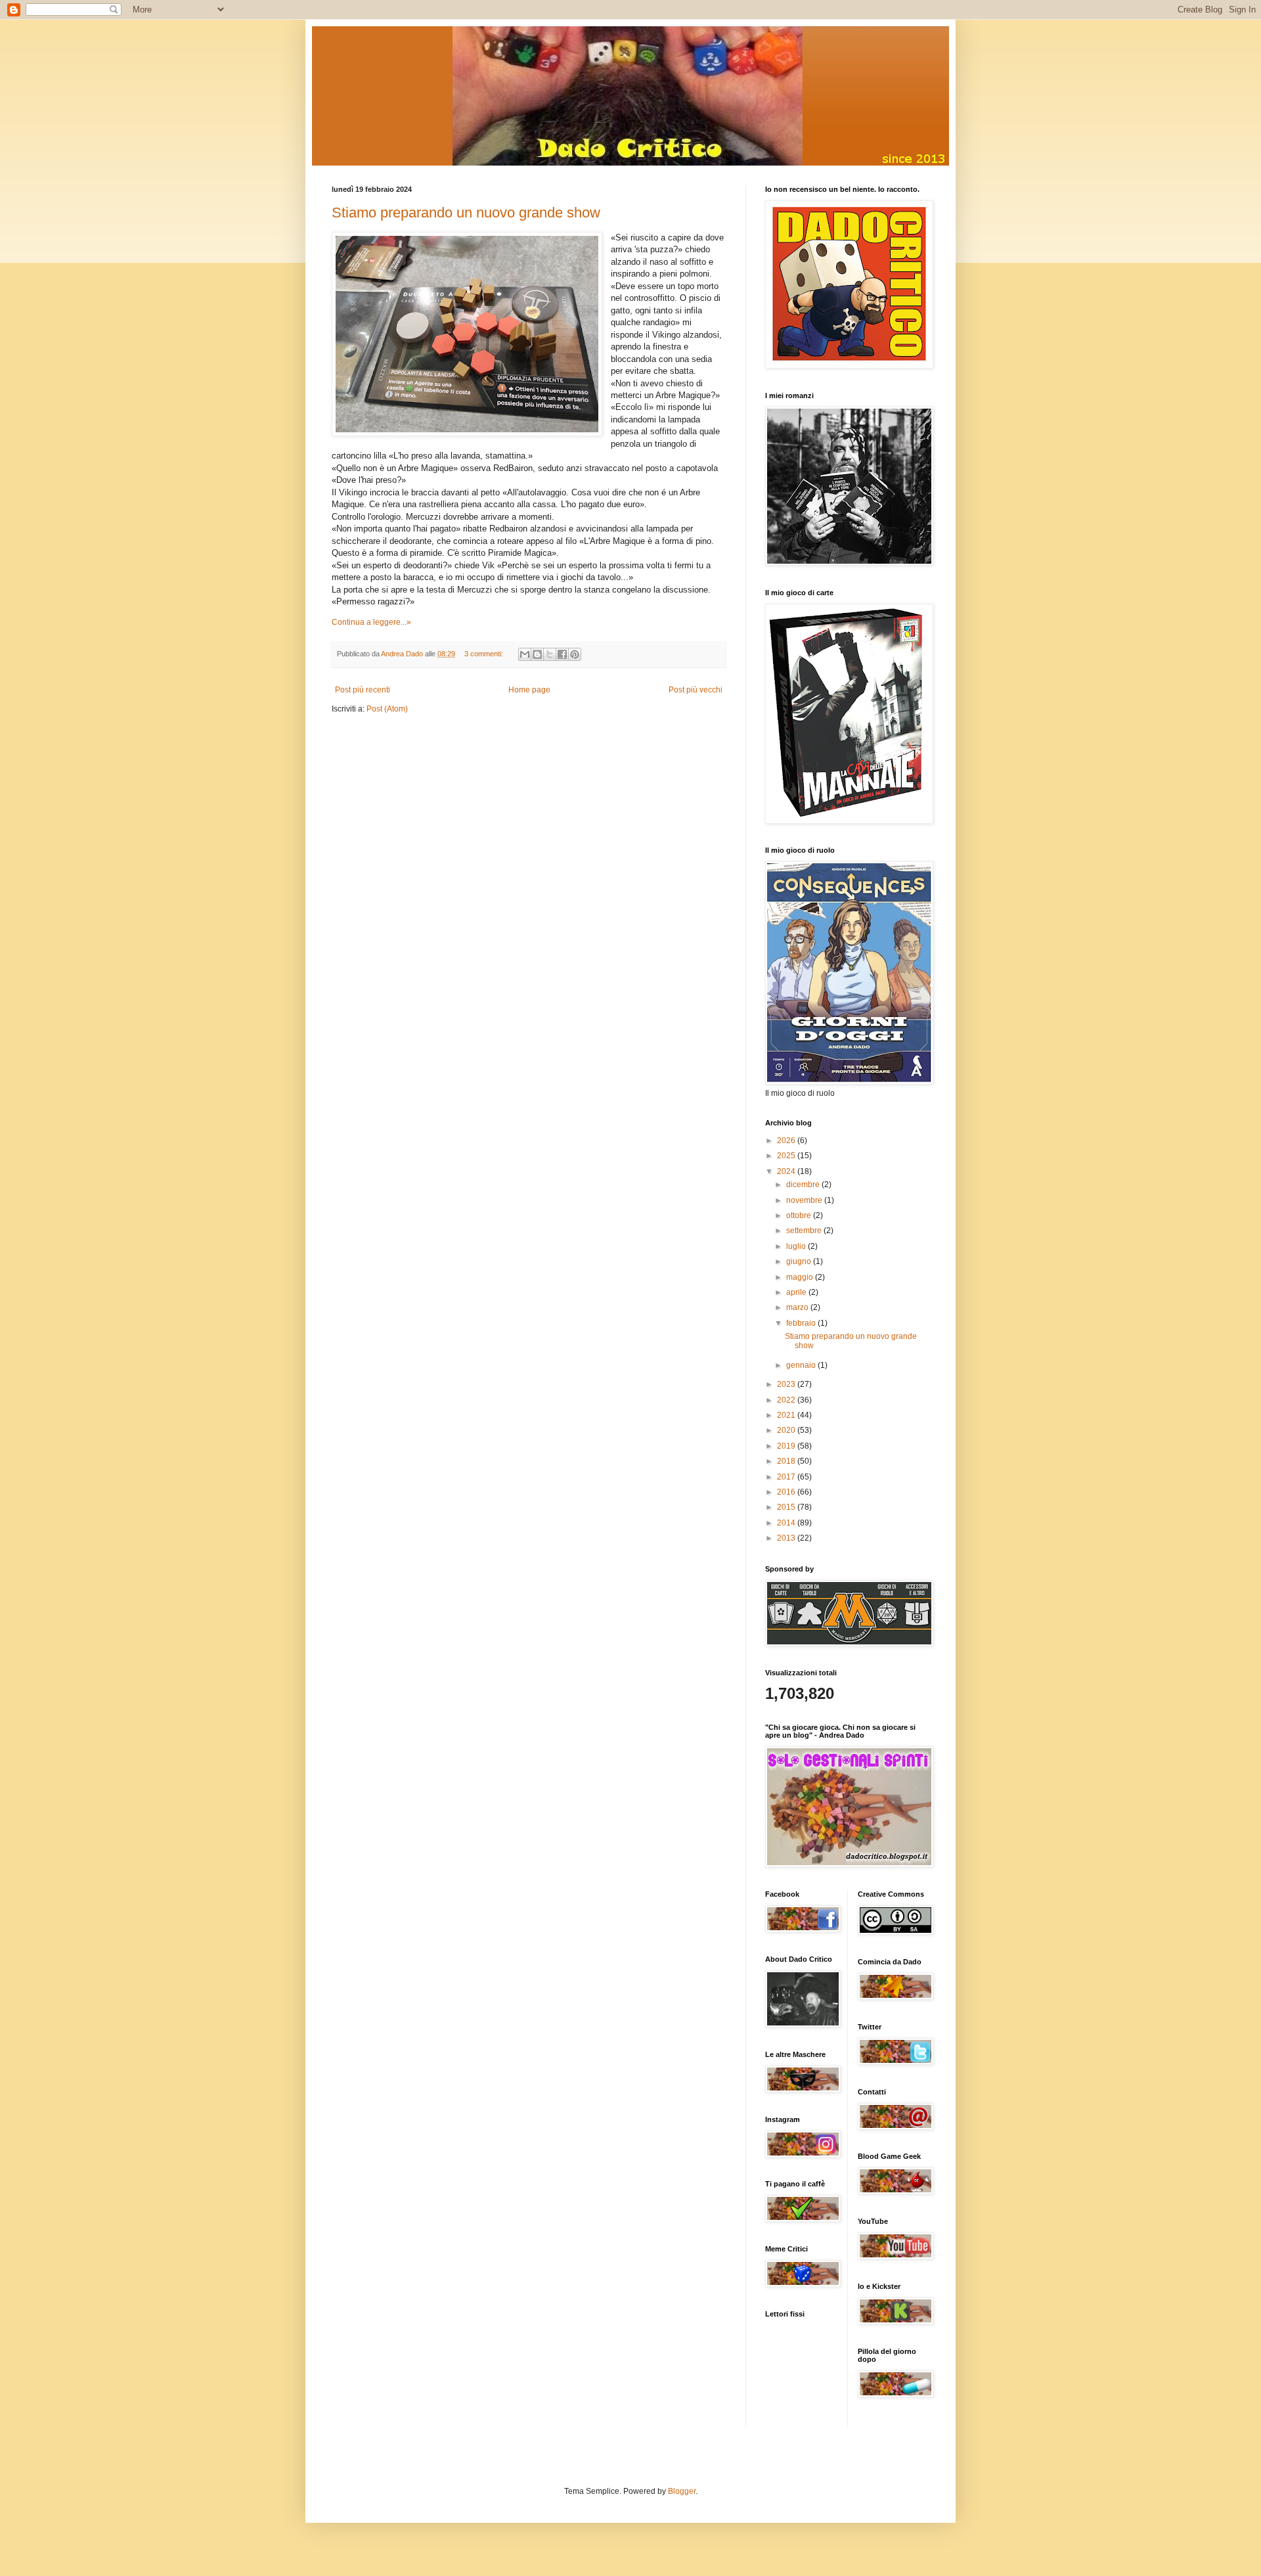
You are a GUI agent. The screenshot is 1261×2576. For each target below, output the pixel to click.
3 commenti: (485, 654)
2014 (787, 1523)
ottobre (800, 1215)
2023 (787, 1384)
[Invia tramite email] (525, 654)
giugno (800, 1261)
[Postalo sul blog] (537, 654)
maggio (801, 1277)
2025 (787, 1156)
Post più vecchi (696, 690)
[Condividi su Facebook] (562, 654)
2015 (787, 1507)
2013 (787, 1538)
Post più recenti (363, 690)
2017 (787, 1477)
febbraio (802, 1323)
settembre (805, 1231)
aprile (797, 1292)
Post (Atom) (387, 709)
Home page (529, 690)
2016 (787, 1492)
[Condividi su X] (550, 654)
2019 (787, 1446)
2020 (787, 1430)
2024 (787, 1171)
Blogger (682, 2491)
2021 (787, 1415)
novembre (805, 1200)
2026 (787, 1141)
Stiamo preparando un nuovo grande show (466, 213)
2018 (787, 1461)
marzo (798, 1307)
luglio (797, 1246)
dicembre (804, 1185)
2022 (787, 1400)
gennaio (802, 1365)
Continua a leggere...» (371, 622)
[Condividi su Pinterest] (575, 654)
